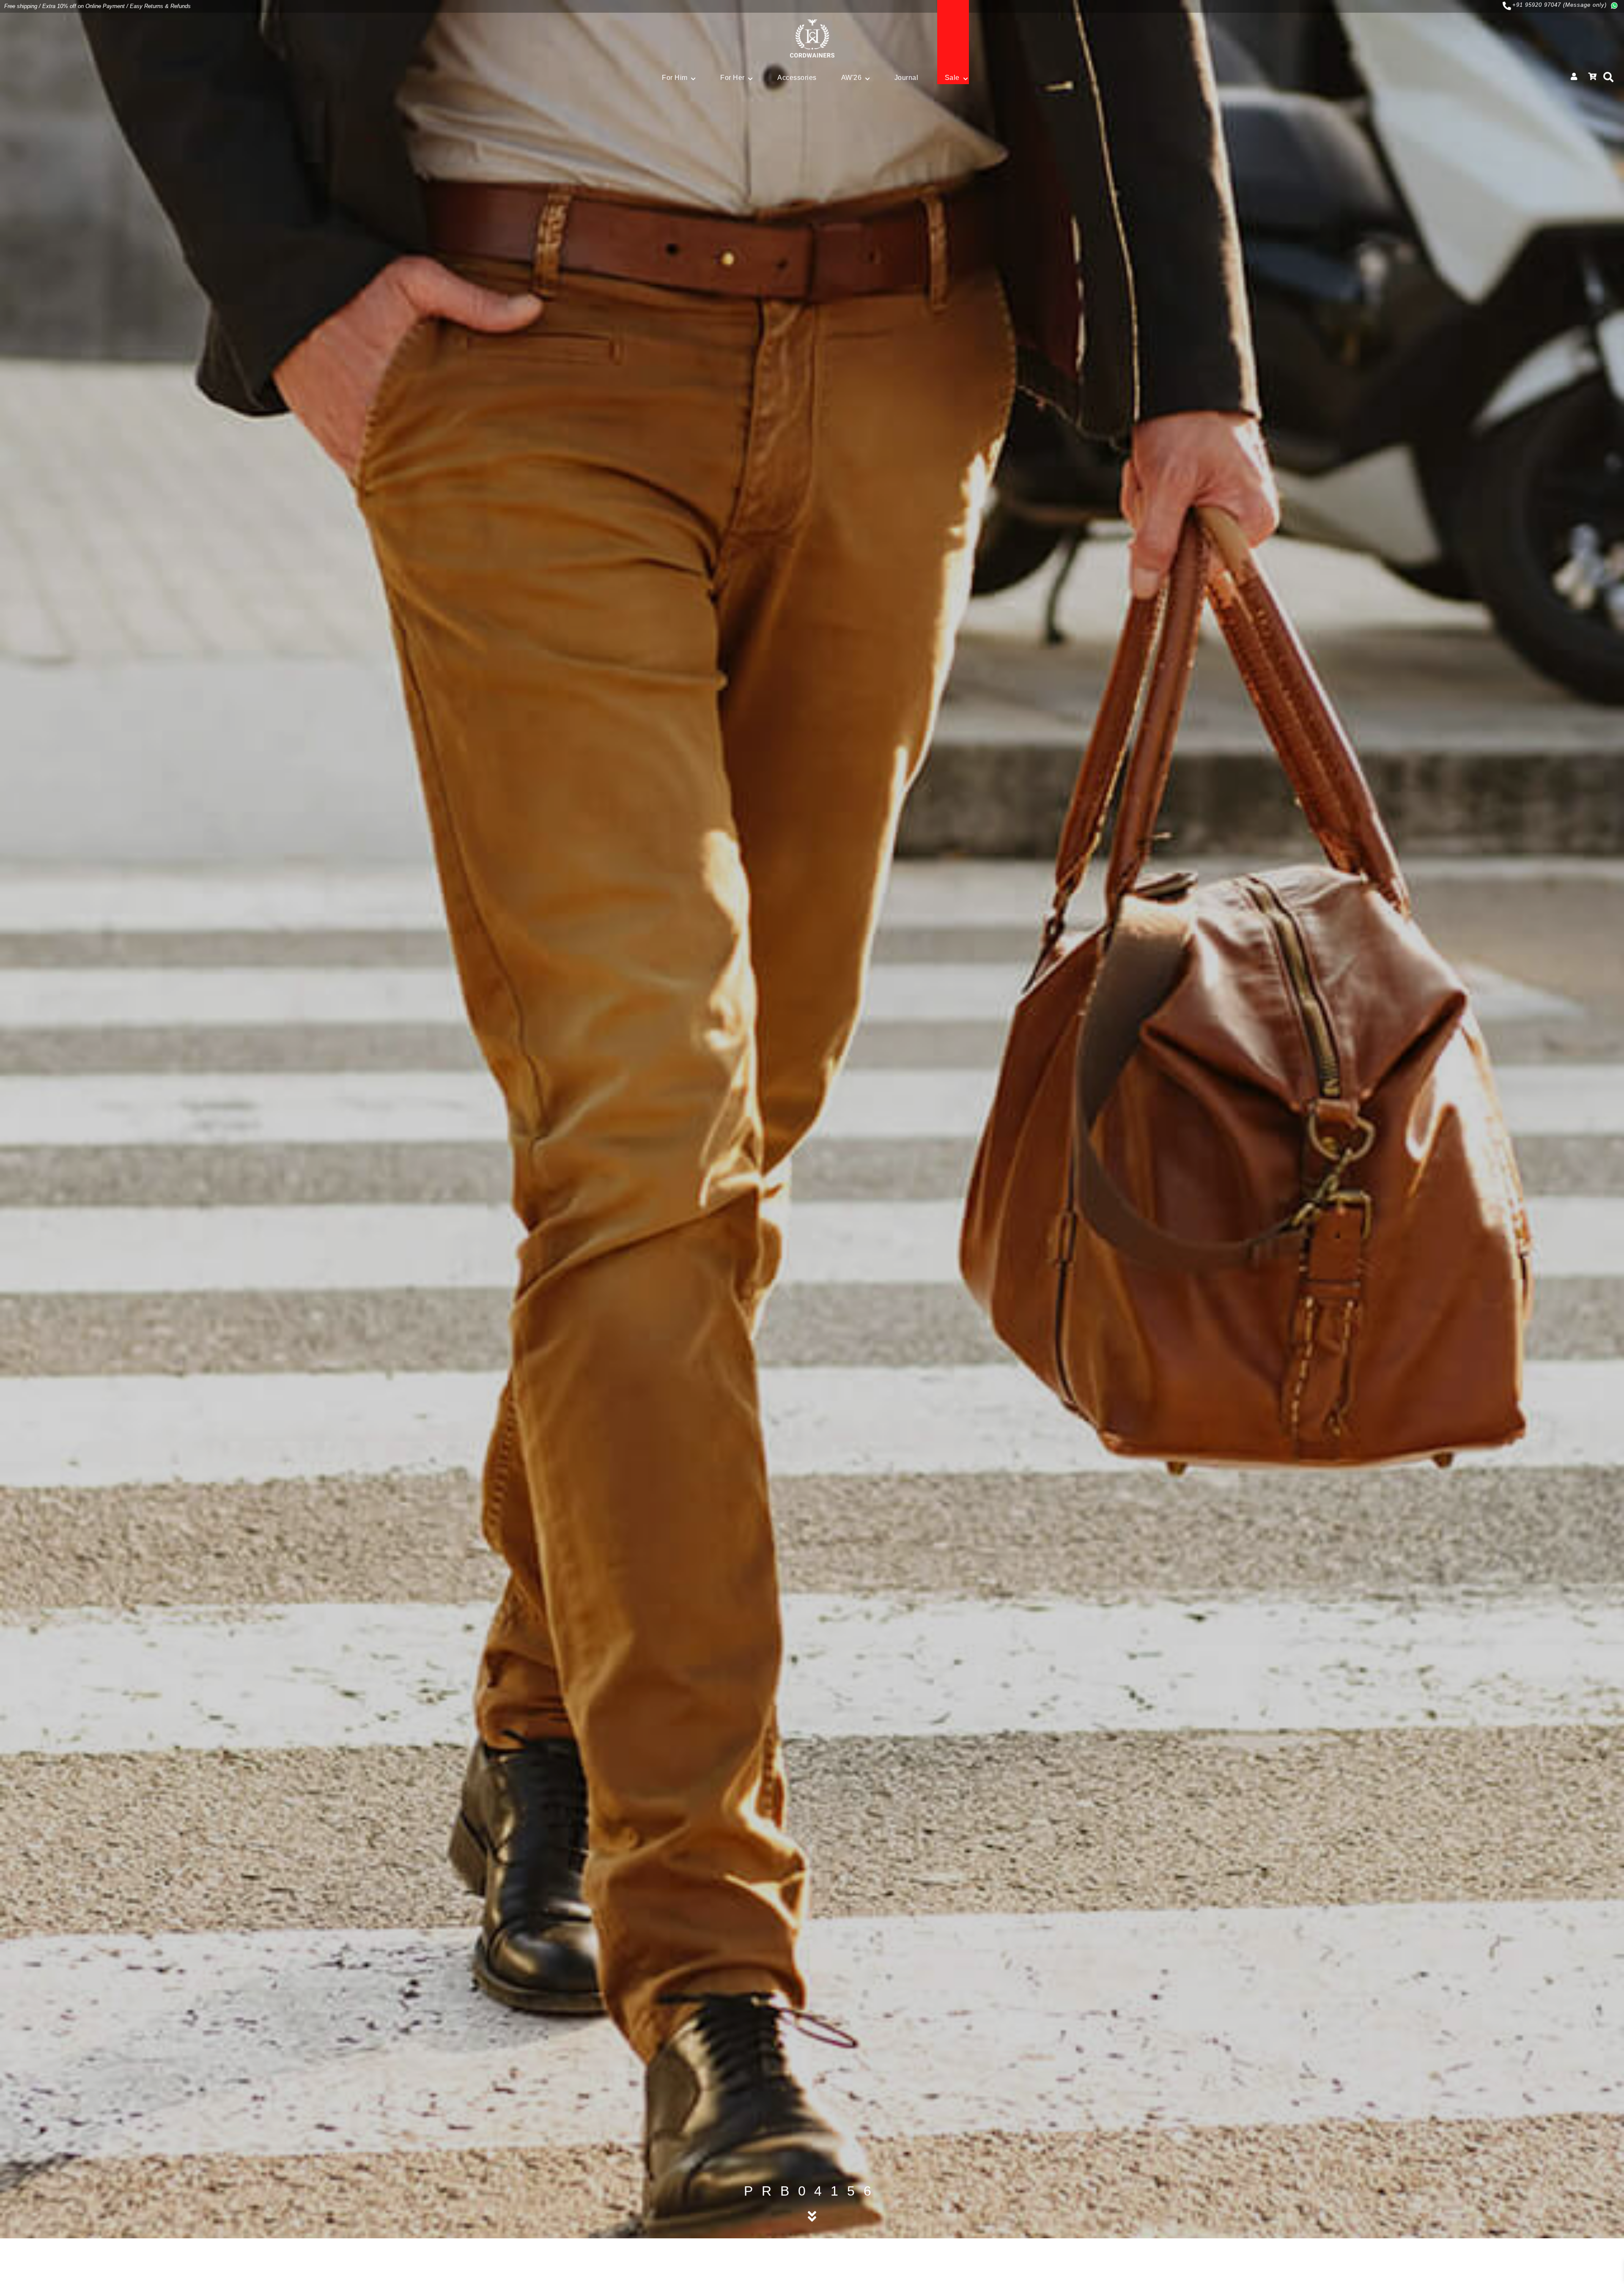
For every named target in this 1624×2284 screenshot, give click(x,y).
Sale (952, 78)
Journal (907, 78)
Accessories (797, 78)
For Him (675, 78)
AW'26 (852, 78)
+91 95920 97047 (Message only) (1560, 5)
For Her (732, 78)
